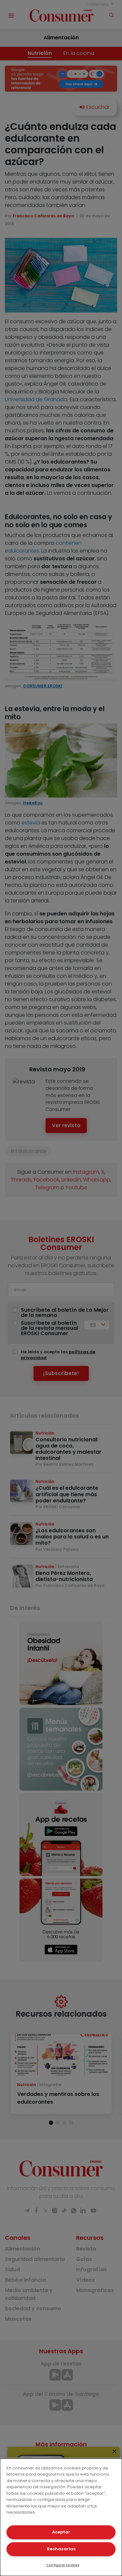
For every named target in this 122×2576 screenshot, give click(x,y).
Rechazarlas (61, 2549)
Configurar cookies (63, 2565)
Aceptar (61, 2532)
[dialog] (61, 2517)
